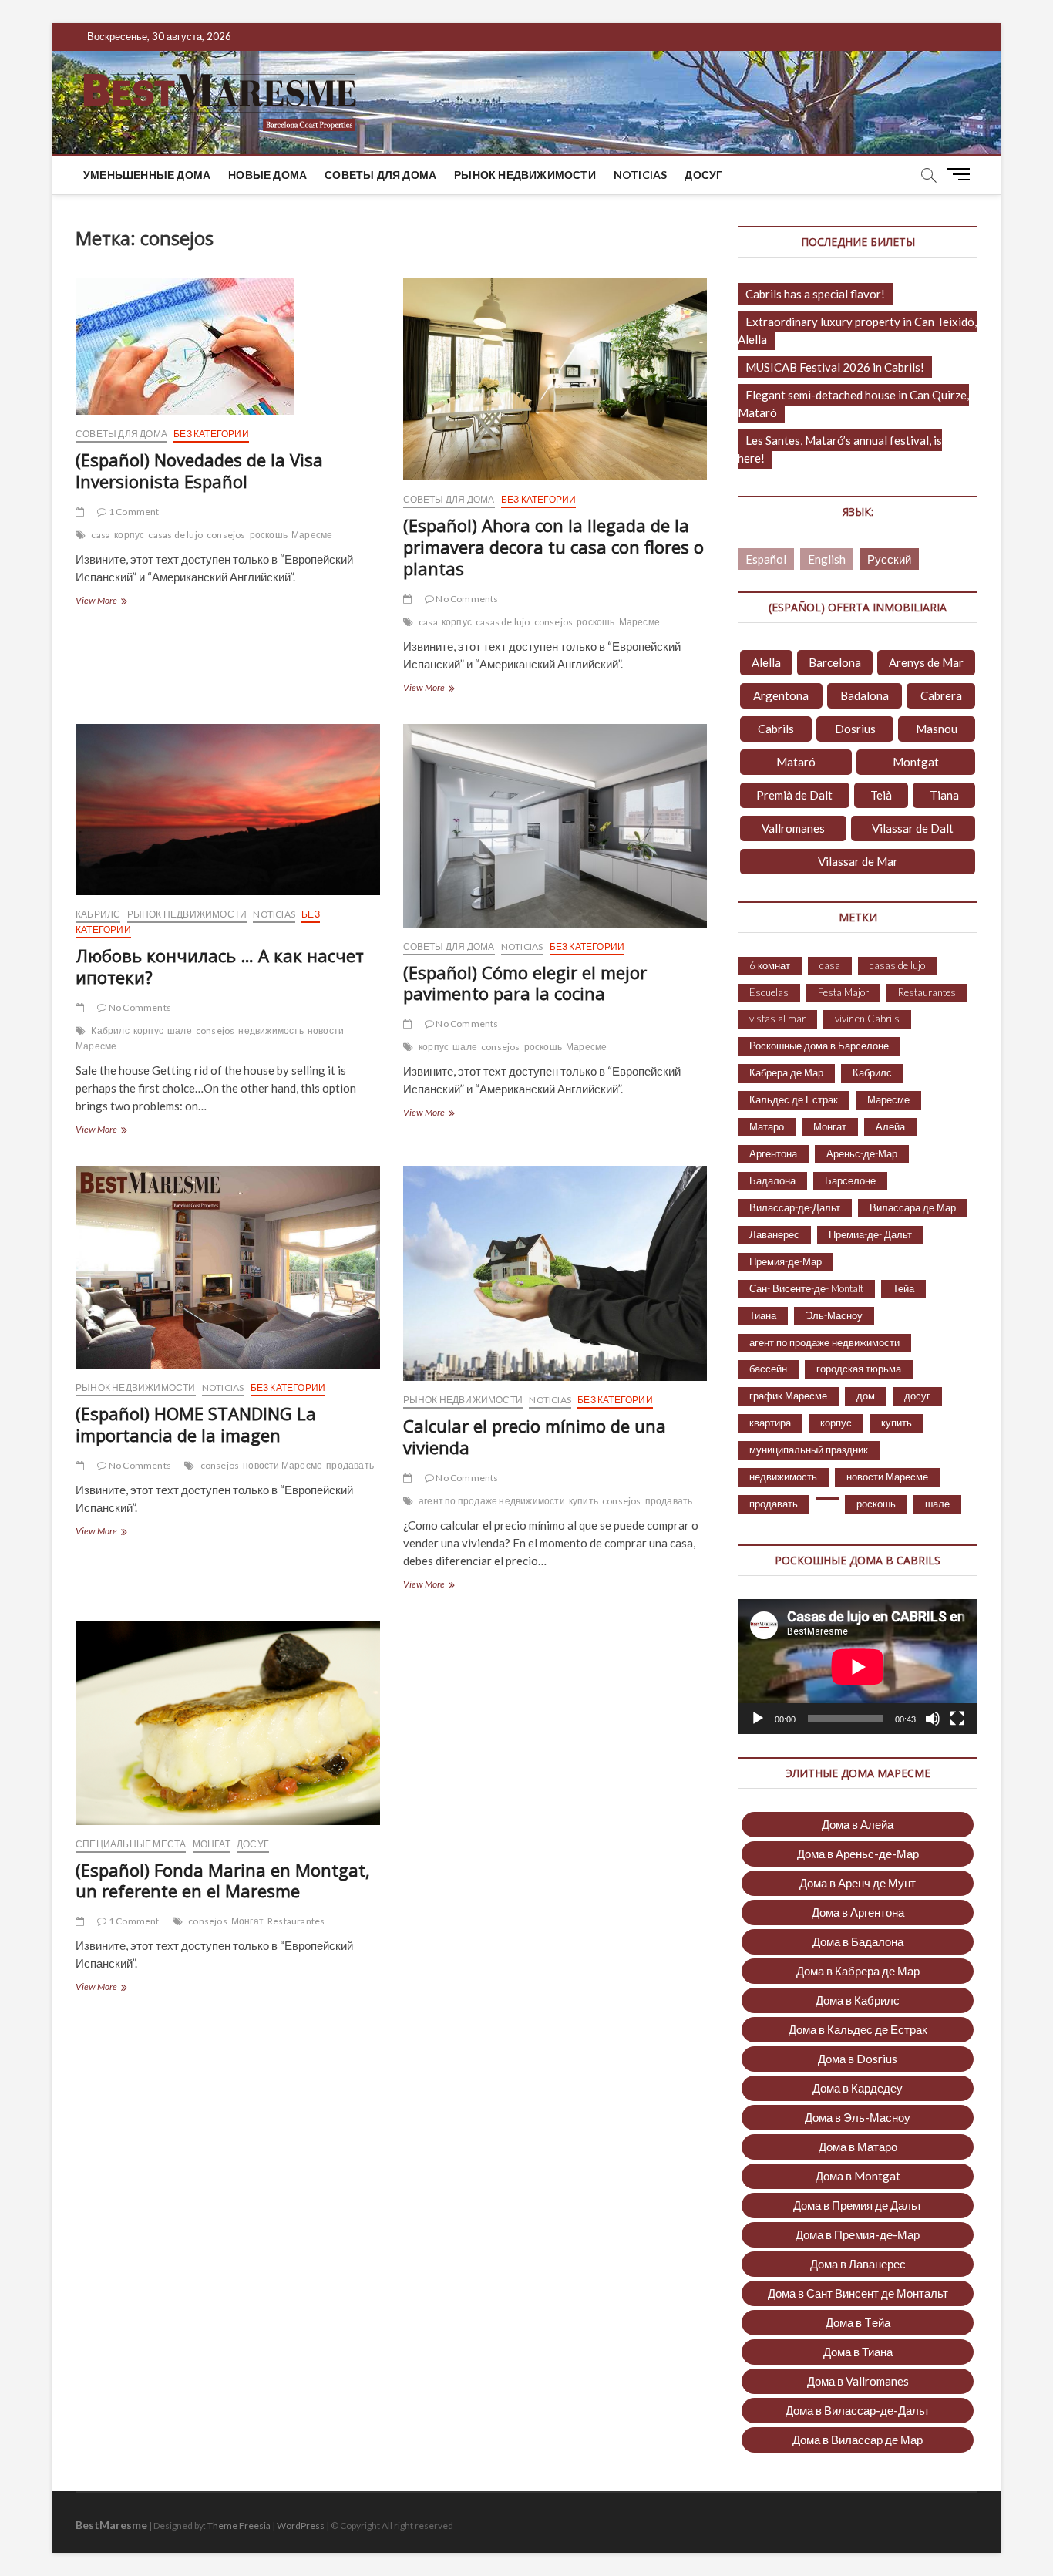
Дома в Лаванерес (858, 2264)
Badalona (865, 695)
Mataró (796, 762)
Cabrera (941, 695)
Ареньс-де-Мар (862, 1153)
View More (120, 602)
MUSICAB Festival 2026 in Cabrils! (835, 367)
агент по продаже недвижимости (492, 1501)
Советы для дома (380, 175)
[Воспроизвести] (758, 1719)
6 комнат (770, 965)
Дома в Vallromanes (858, 2381)
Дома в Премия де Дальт (858, 2205)
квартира (770, 1423)
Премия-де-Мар (786, 1261)
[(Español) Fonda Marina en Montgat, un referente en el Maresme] (228, 1723)
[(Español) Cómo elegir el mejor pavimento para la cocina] (555, 826)
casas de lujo (175, 535)
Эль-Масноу (834, 1315)
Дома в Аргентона (858, 1912)
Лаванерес (774, 1234)
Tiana (944, 795)
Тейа (903, 1288)
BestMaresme (111, 2525)
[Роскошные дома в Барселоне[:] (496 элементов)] (827, 1498)
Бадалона (772, 1180)
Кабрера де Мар (786, 1072)
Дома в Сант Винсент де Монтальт (858, 2293)
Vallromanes (793, 828)
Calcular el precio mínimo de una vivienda (535, 1436)
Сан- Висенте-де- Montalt (806, 1288)
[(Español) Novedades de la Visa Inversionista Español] (228, 346)
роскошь (269, 535)
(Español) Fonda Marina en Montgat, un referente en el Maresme (223, 1881)
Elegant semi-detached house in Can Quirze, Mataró (853, 404)
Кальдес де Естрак (794, 1099)
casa (101, 535)
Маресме (312, 535)
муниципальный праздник (809, 1450)
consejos (226, 535)
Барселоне (850, 1180)
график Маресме (788, 1396)
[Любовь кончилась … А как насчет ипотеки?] (228, 810)
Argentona (781, 695)
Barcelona (835, 662)
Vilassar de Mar (858, 861)
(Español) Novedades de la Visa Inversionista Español (199, 470)
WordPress (301, 2525)
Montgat (916, 762)
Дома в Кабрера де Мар (858, 1971)
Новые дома (267, 175)
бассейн (768, 1369)
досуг (703, 175)
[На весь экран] (957, 1719)
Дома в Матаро (858, 2147)
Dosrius (855, 729)
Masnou (937, 729)
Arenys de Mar (926, 662)
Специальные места (131, 1844)
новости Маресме (283, 1465)
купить (584, 1501)
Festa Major (843, 992)
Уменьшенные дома (147, 175)
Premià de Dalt (794, 795)
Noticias (641, 175)
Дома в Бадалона (858, 1941)
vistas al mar (777, 1019)
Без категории (211, 434)
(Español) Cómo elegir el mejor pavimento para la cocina (525, 983)
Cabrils (776, 729)
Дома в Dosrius (858, 2059)
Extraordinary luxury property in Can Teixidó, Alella (857, 330)
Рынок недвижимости (525, 175)
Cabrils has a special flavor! (815, 294)
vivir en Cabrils (867, 1019)
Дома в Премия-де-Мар (858, 2234)
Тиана (763, 1315)
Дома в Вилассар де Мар (858, 2440)
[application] (858, 1667)
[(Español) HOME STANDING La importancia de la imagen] (228, 1267)
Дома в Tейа (858, 2322)
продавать (350, 1465)
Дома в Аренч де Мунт (858, 1883)
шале (180, 1030)
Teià (881, 795)
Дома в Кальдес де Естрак (858, 2029)
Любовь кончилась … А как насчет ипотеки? (220, 966)
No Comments (466, 599)
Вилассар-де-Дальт (795, 1207)
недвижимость (271, 1030)
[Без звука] (933, 1719)
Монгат (212, 1844)
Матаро (767, 1126)
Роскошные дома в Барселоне (819, 1046)
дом (866, 1396)
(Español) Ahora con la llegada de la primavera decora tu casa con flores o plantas (553, 547)
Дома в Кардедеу (858, 2088)
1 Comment (133, 512)
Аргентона (773, 1153)
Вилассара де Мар (913, 1207)
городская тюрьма (859, 1369)
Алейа (890, 1126)
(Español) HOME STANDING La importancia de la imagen (196, 1424)
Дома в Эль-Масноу (858, 2117)
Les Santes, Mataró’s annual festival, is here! (840, 449)
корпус (129, 535)
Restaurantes (296, 1921)
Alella (766, 662)
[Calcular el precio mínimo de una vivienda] (555, 1273)
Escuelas (769, 992)
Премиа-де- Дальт (870, 1234)
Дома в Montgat (858, 2176)
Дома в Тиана (858, 2352)
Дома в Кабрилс (858, 2000)
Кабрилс (98, 914)
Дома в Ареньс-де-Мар (858, 1854)
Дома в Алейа (858, 1824)
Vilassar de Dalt (913, 828)
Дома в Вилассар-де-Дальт (858, 2410)
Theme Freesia (239, 2525)
